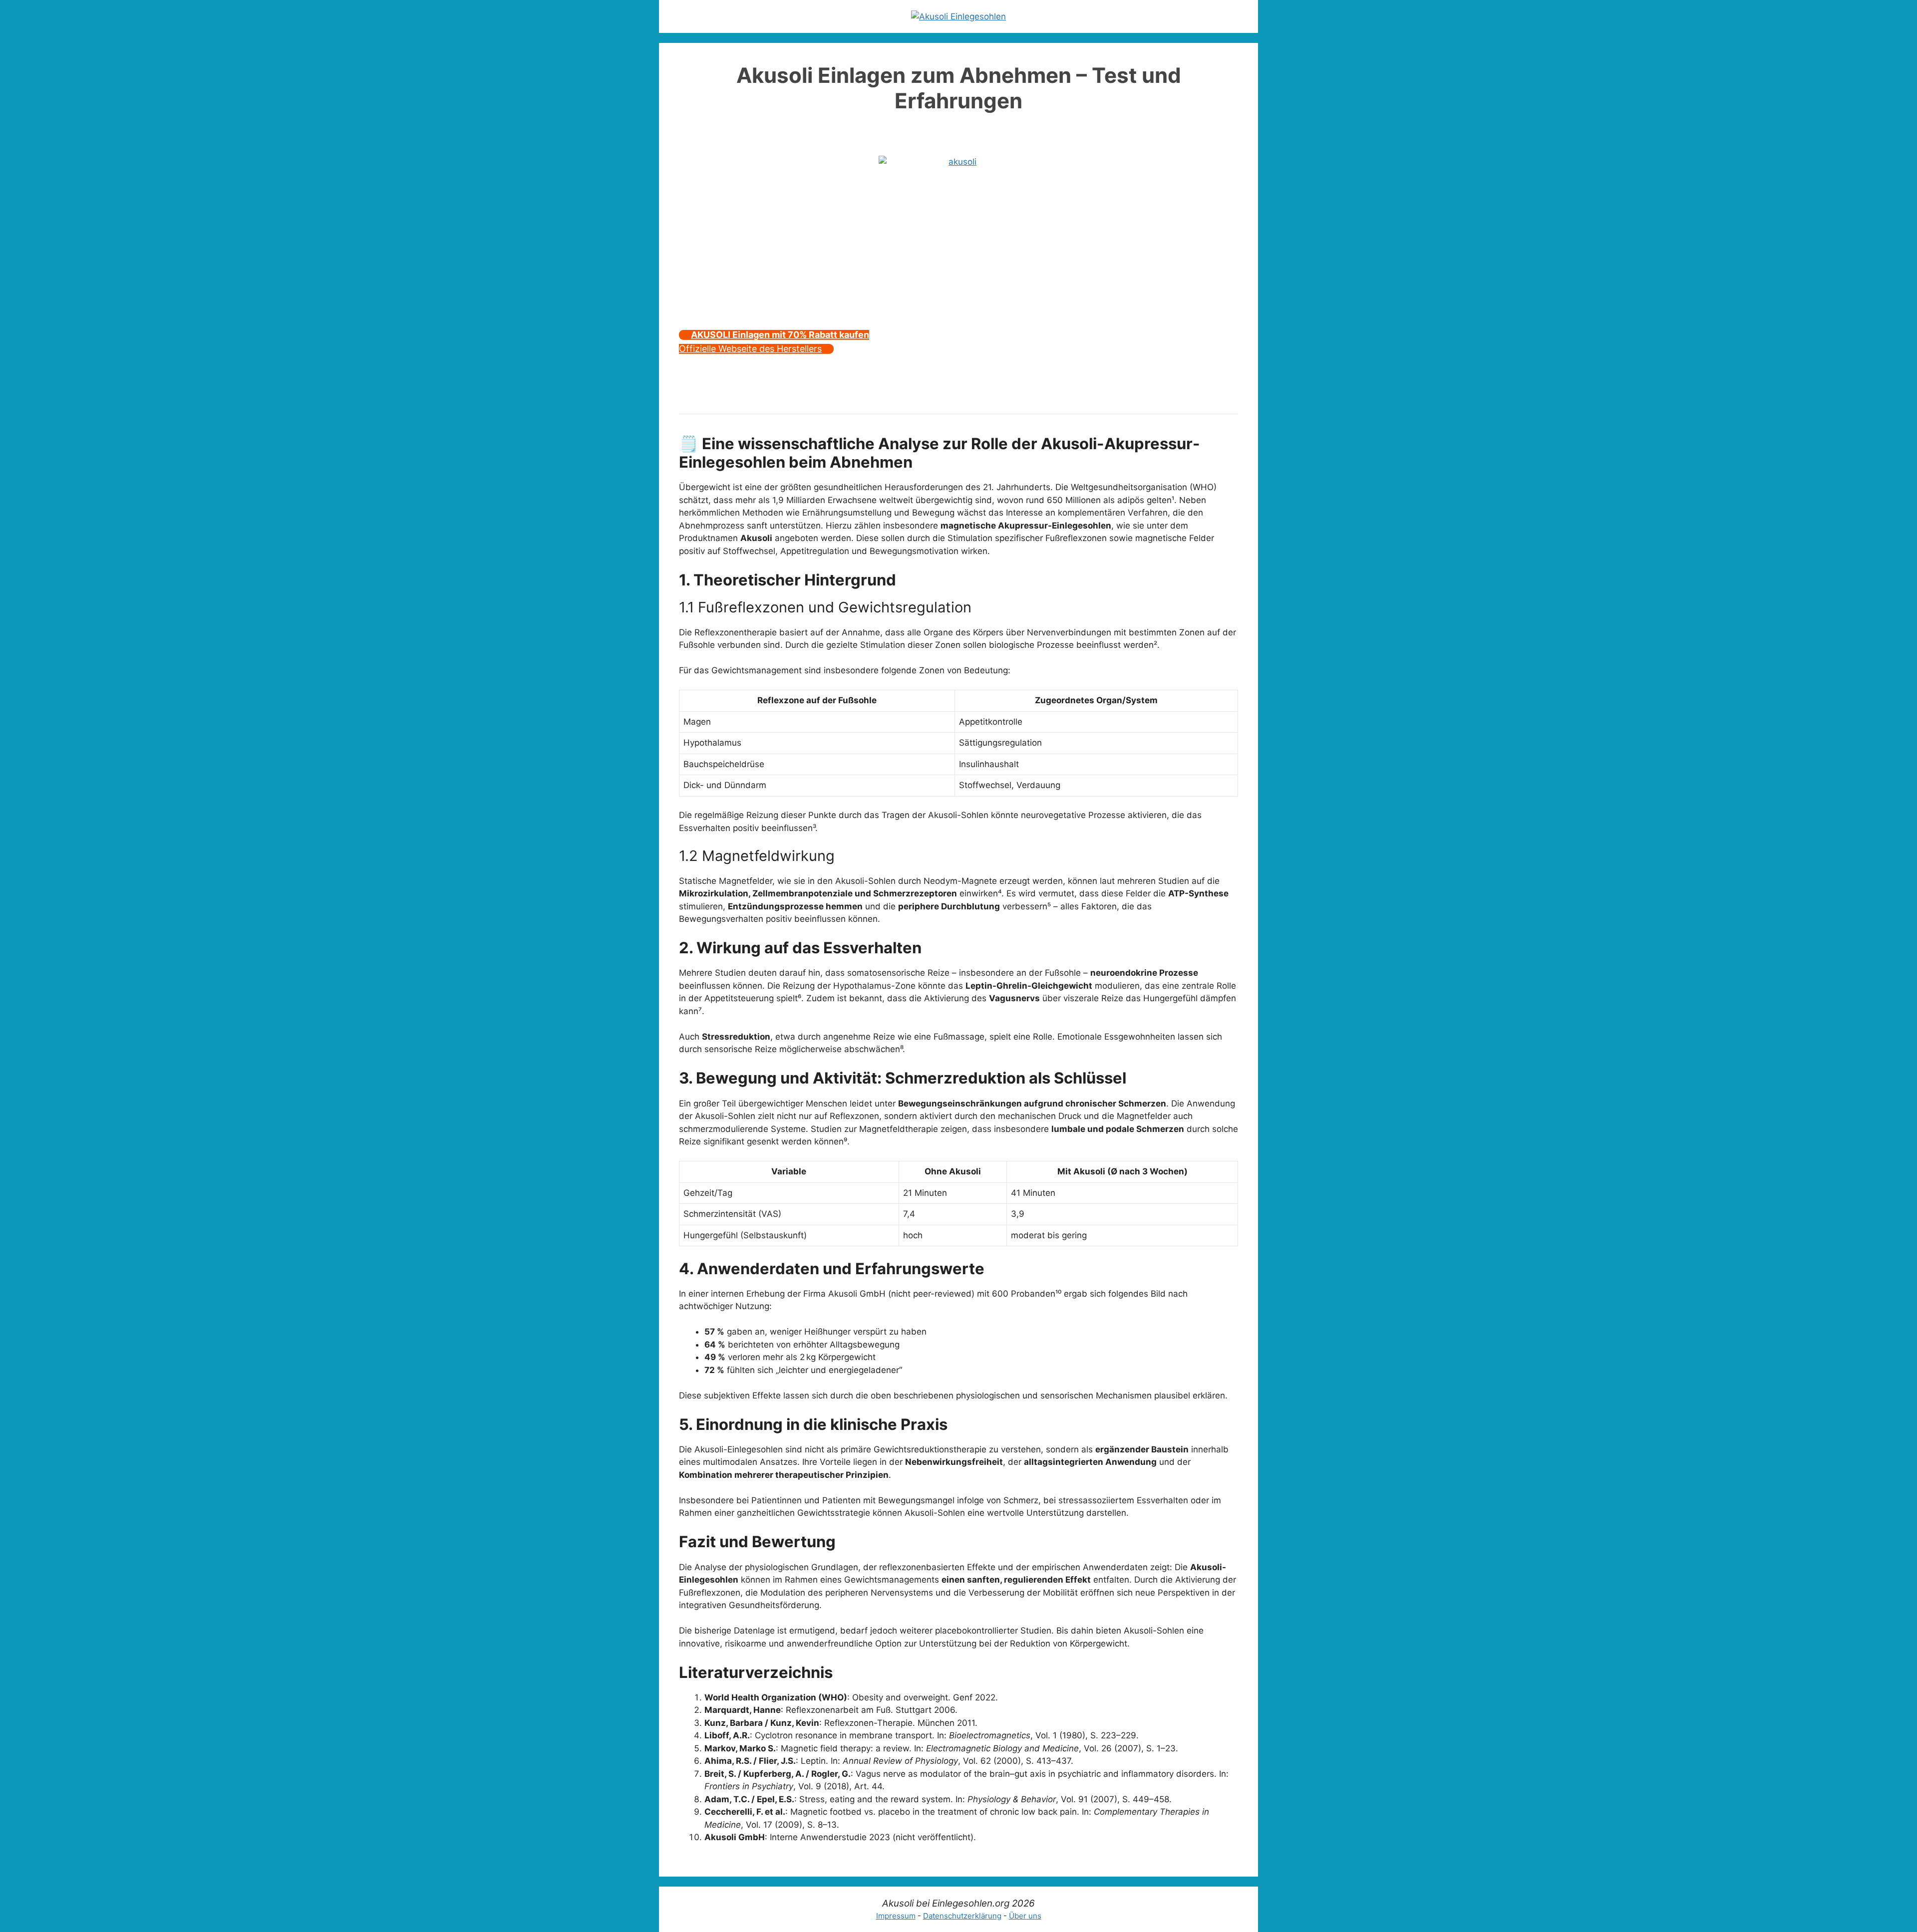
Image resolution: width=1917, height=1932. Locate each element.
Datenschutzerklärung (962, 1916)
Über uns (1025, 1916)
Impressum (896, 1916)
